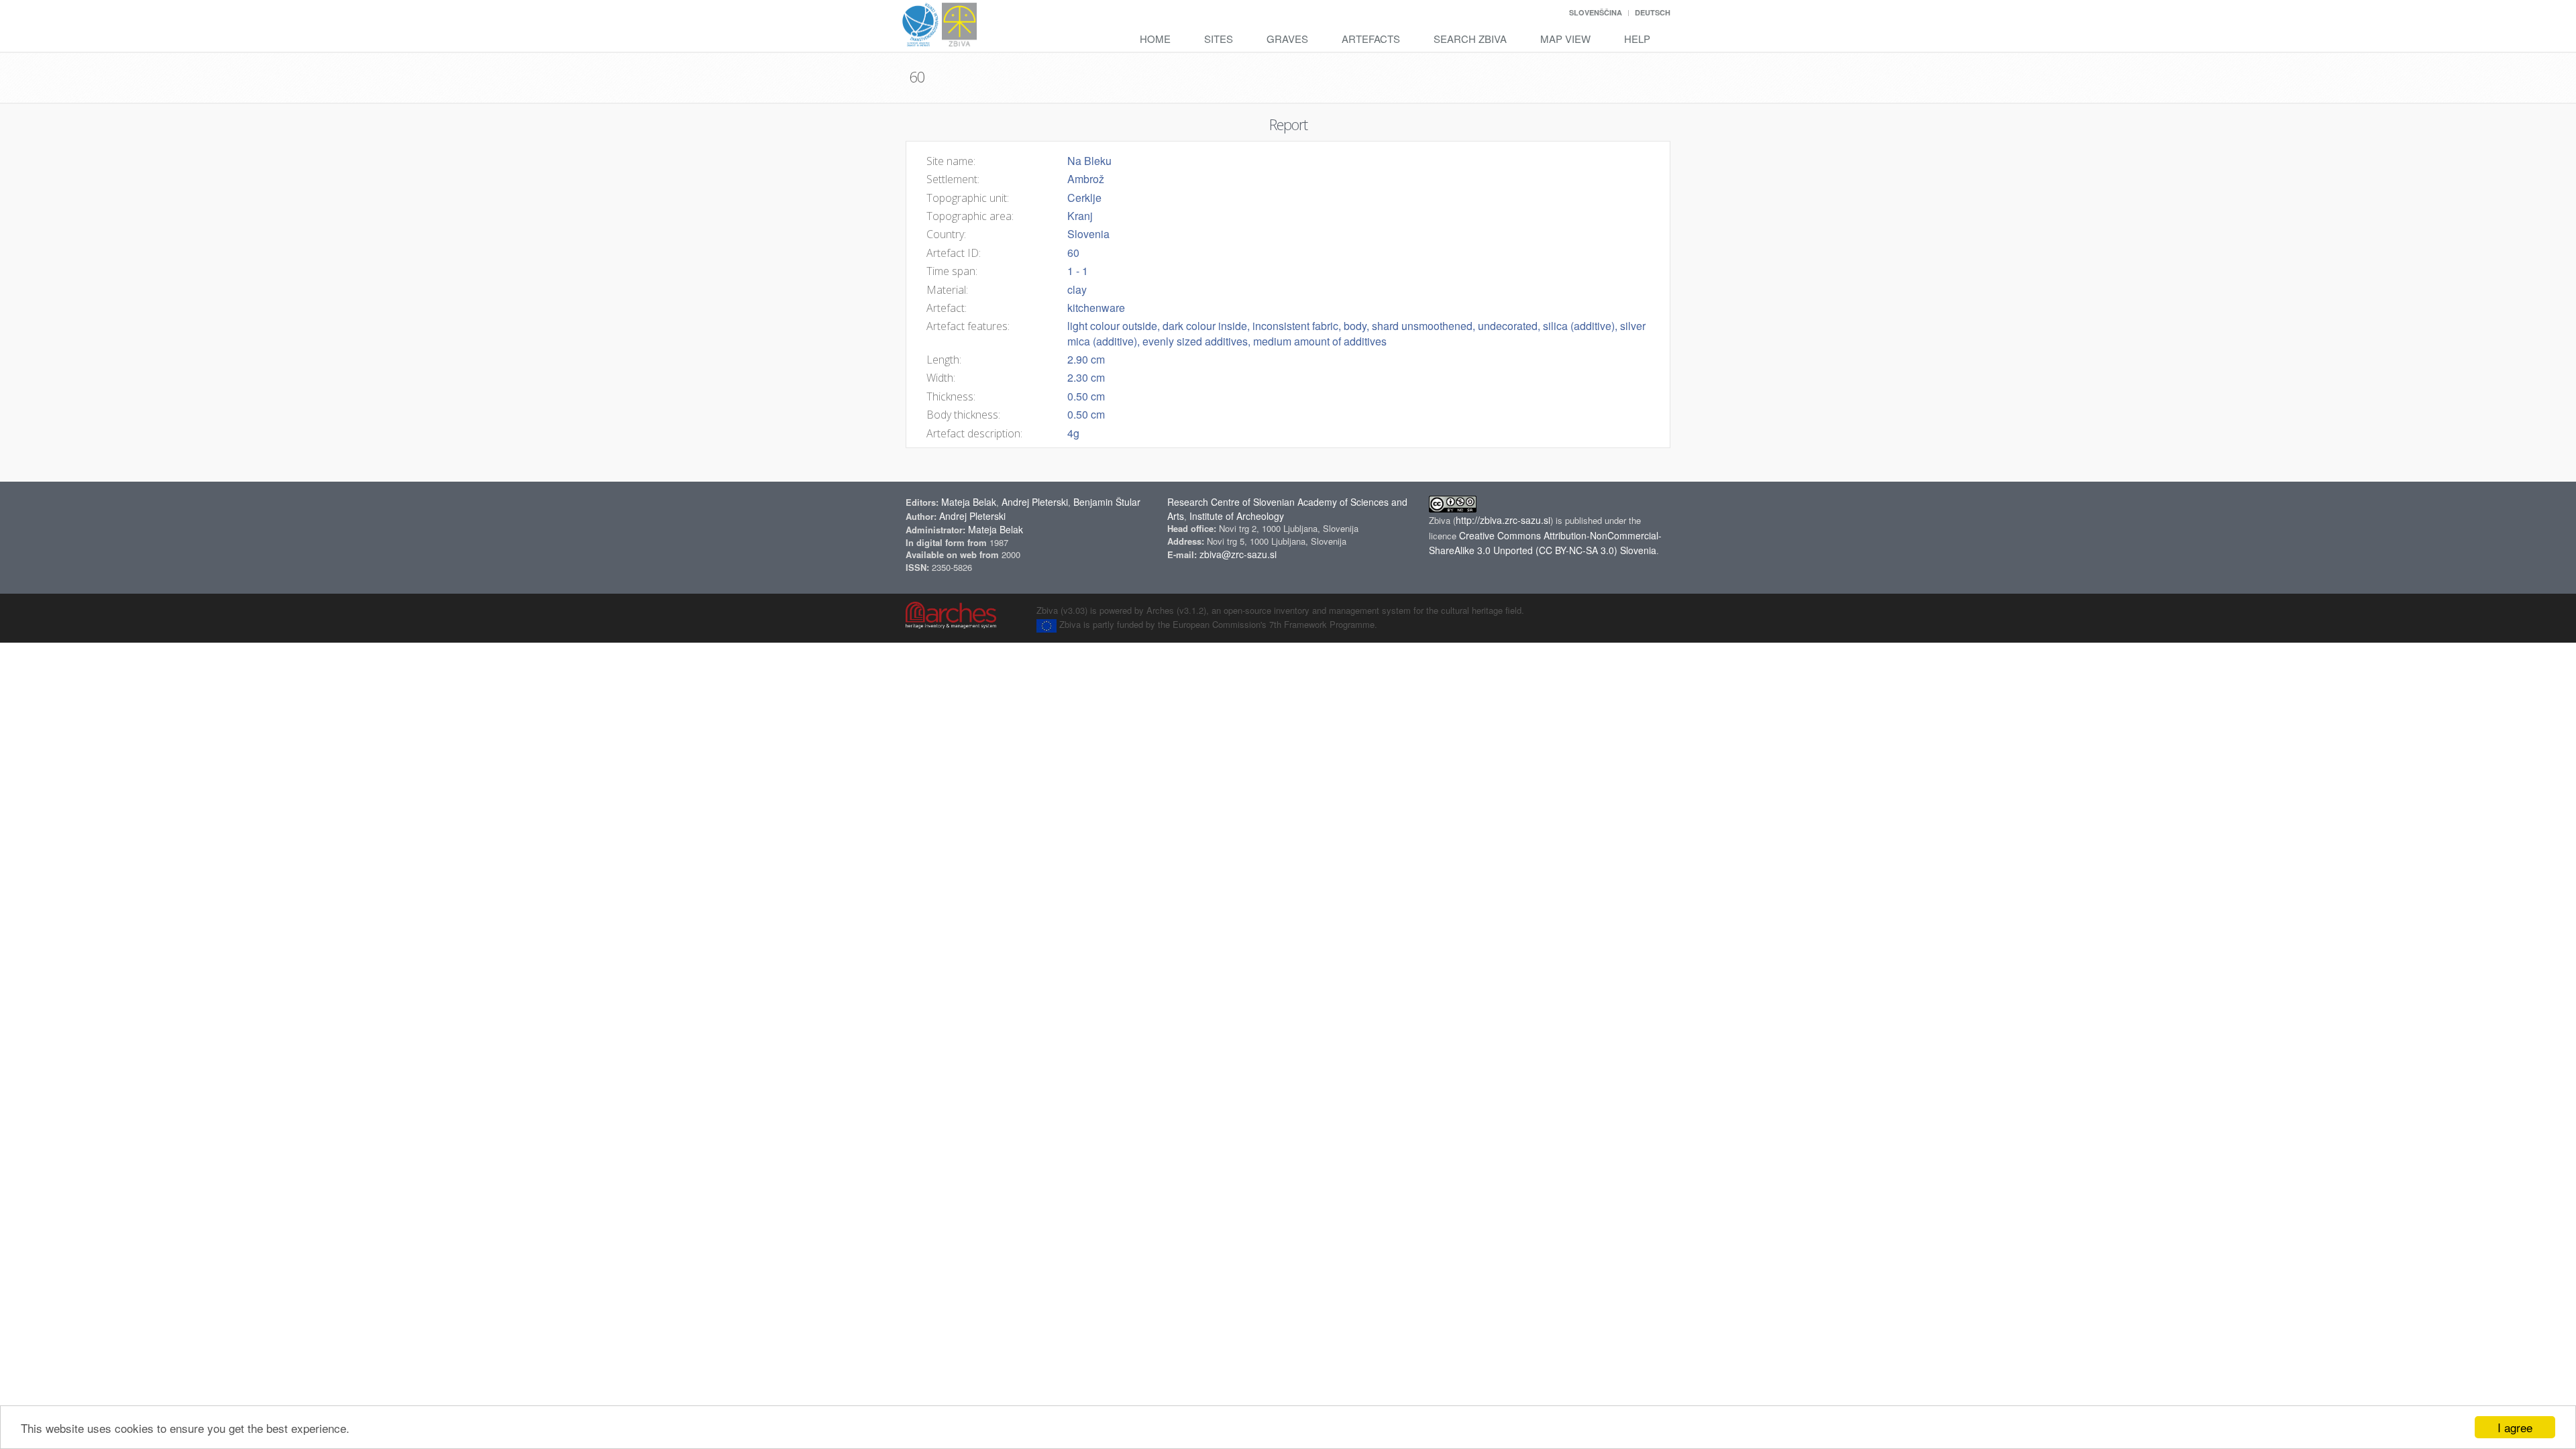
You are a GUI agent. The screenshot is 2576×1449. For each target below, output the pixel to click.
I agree (2515, 1427)
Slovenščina (1596, 12)
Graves (1287, 39)
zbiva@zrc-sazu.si (1238, 554)
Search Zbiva (1470, 39)
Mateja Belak (969, 502)
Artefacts (1371, 39)
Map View (1565, 39)
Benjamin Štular (1107, 502)
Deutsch (1653, 12)
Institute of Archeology (1237, 516)
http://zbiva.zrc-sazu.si (1503, 520)
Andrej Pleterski (1035, 502)
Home (1155, 39)
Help (1637, 39)
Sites (1219, 39)
